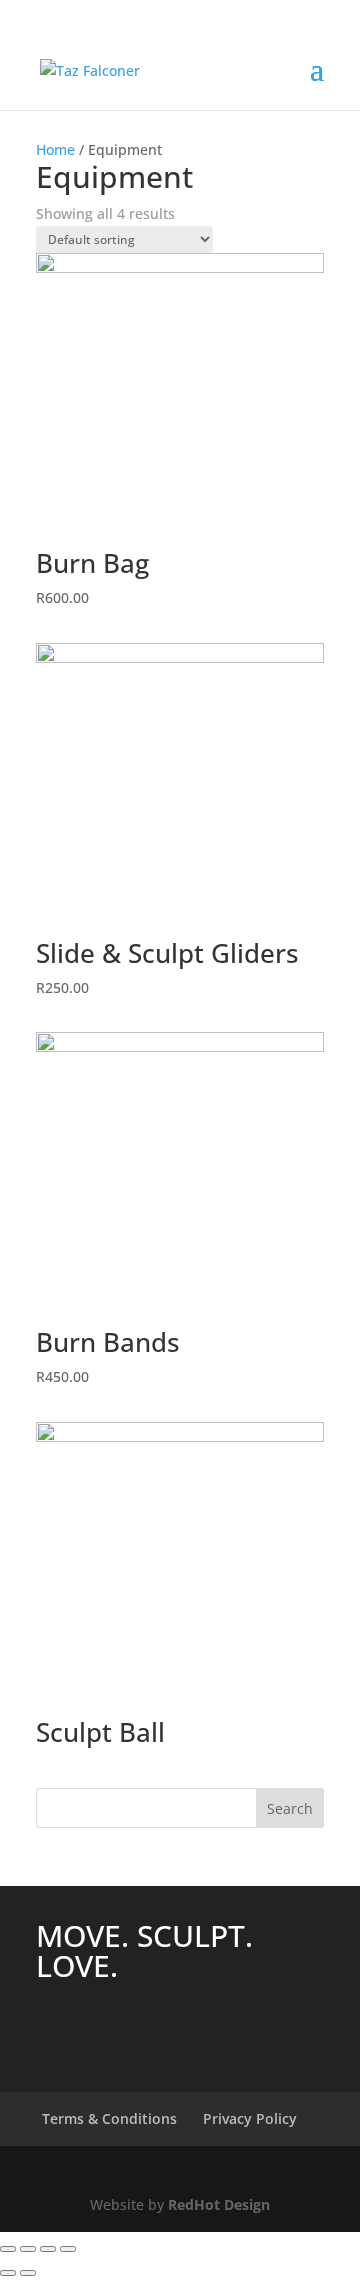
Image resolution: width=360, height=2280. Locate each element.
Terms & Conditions (109, 2118)
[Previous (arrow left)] (8, 2273)
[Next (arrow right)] (28, 2273)
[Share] (28, 2249)
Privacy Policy (250, 2118)
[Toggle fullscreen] (48, 2249)
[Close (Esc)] (8, 2249)
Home (55, 149)
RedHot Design (219, 2204)
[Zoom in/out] (68, 2249)
